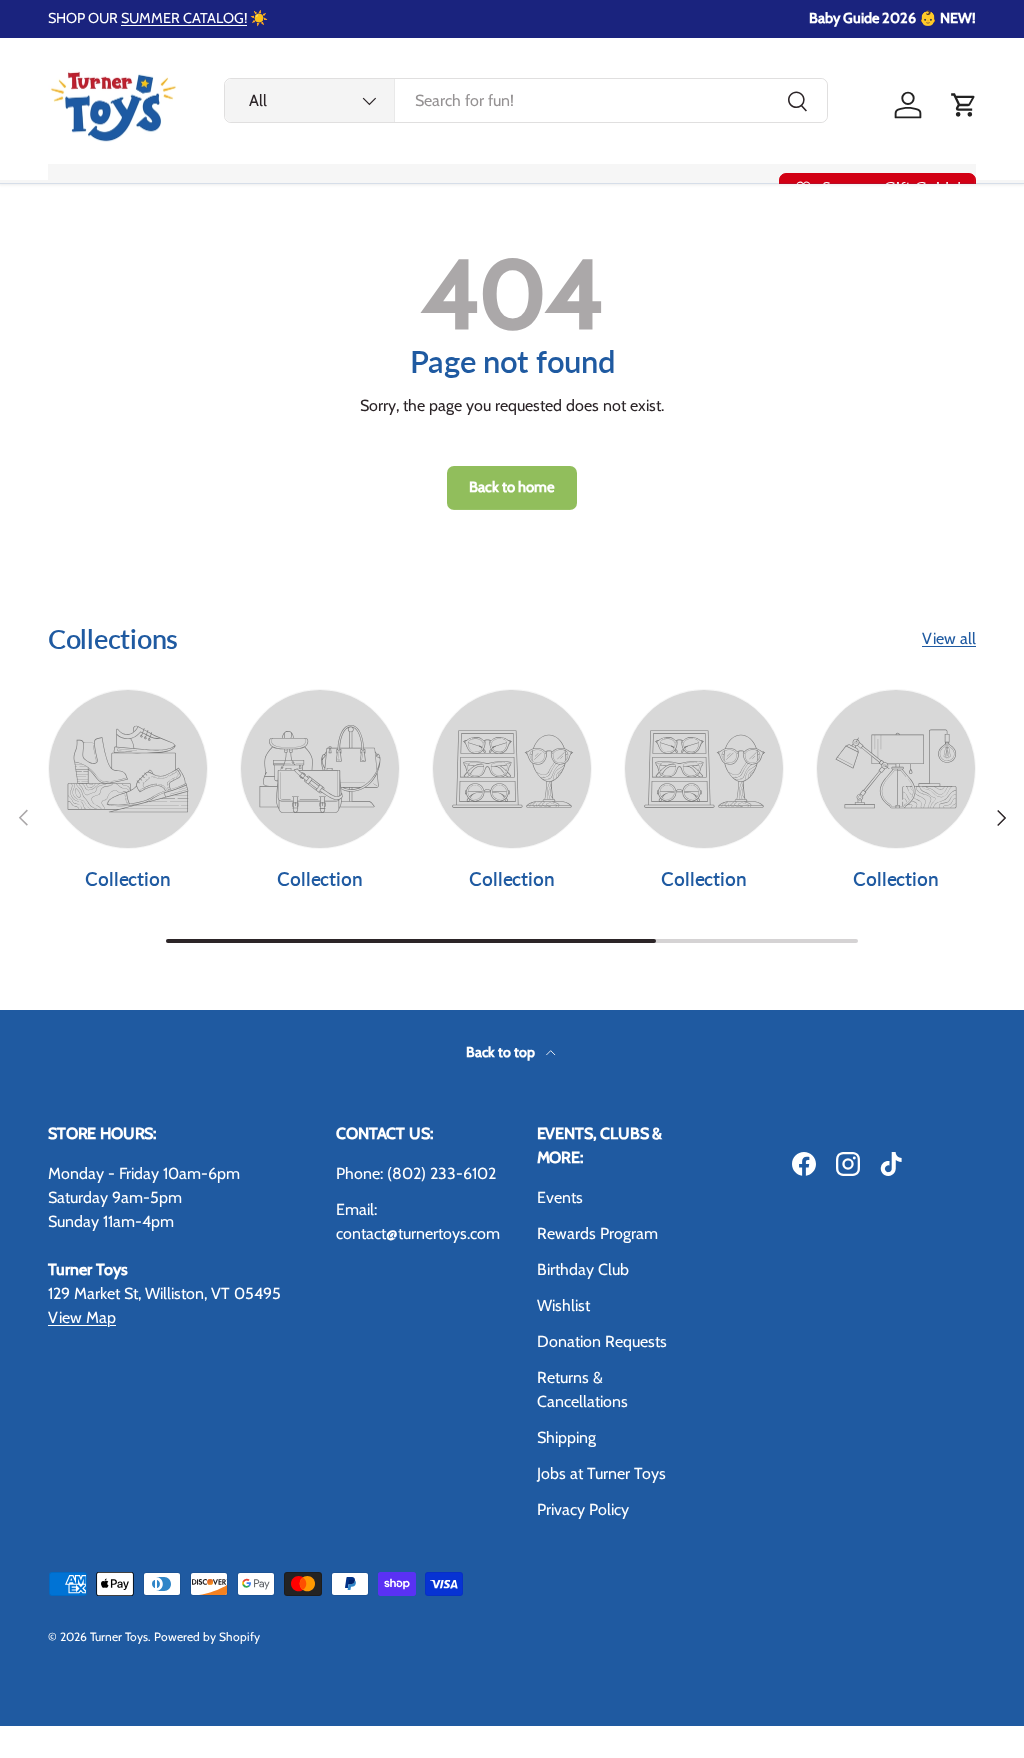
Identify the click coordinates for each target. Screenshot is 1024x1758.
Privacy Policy (583, 1509)
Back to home (512, 487)
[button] (964, 105)
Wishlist (563, 1305)
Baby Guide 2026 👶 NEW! (892, 18)
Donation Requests (602, 1341)
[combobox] (526, 100)
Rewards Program (597, 1233)
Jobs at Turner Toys (601, 1473)
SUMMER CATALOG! (184, 18)
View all (949, 638)
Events (560, 1197)
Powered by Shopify (207, 1636)
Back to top (502, 1052)
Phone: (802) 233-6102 (416, 1173)
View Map (82, 1317)
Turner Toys (119, 1636)
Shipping (566, 1437)
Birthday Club (583, 1269)
